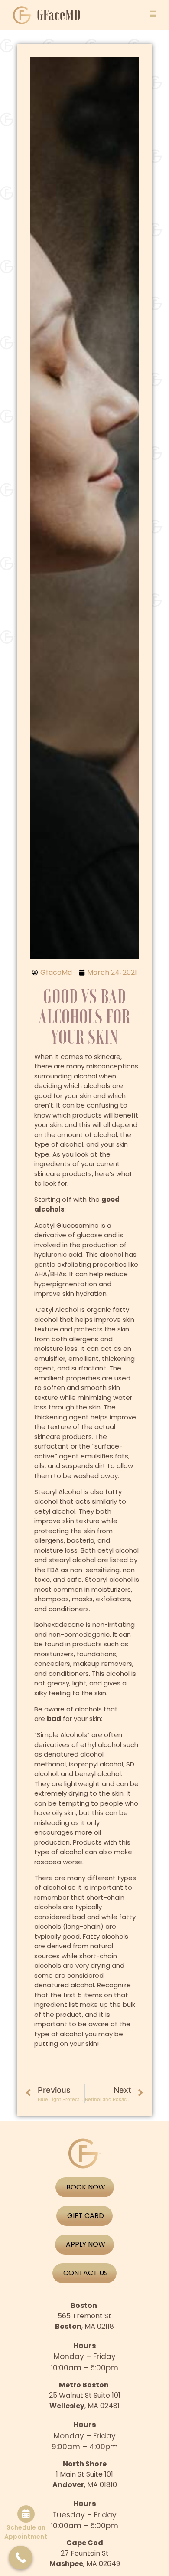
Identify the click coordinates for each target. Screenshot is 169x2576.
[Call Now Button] (21, 2558)
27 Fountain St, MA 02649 (85, 2553)
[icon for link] (153, 14)
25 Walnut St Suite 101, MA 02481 (85, 2395)
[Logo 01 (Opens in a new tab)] (23, 15)
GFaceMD (59, 15)
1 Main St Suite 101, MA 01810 (85, 2474)
